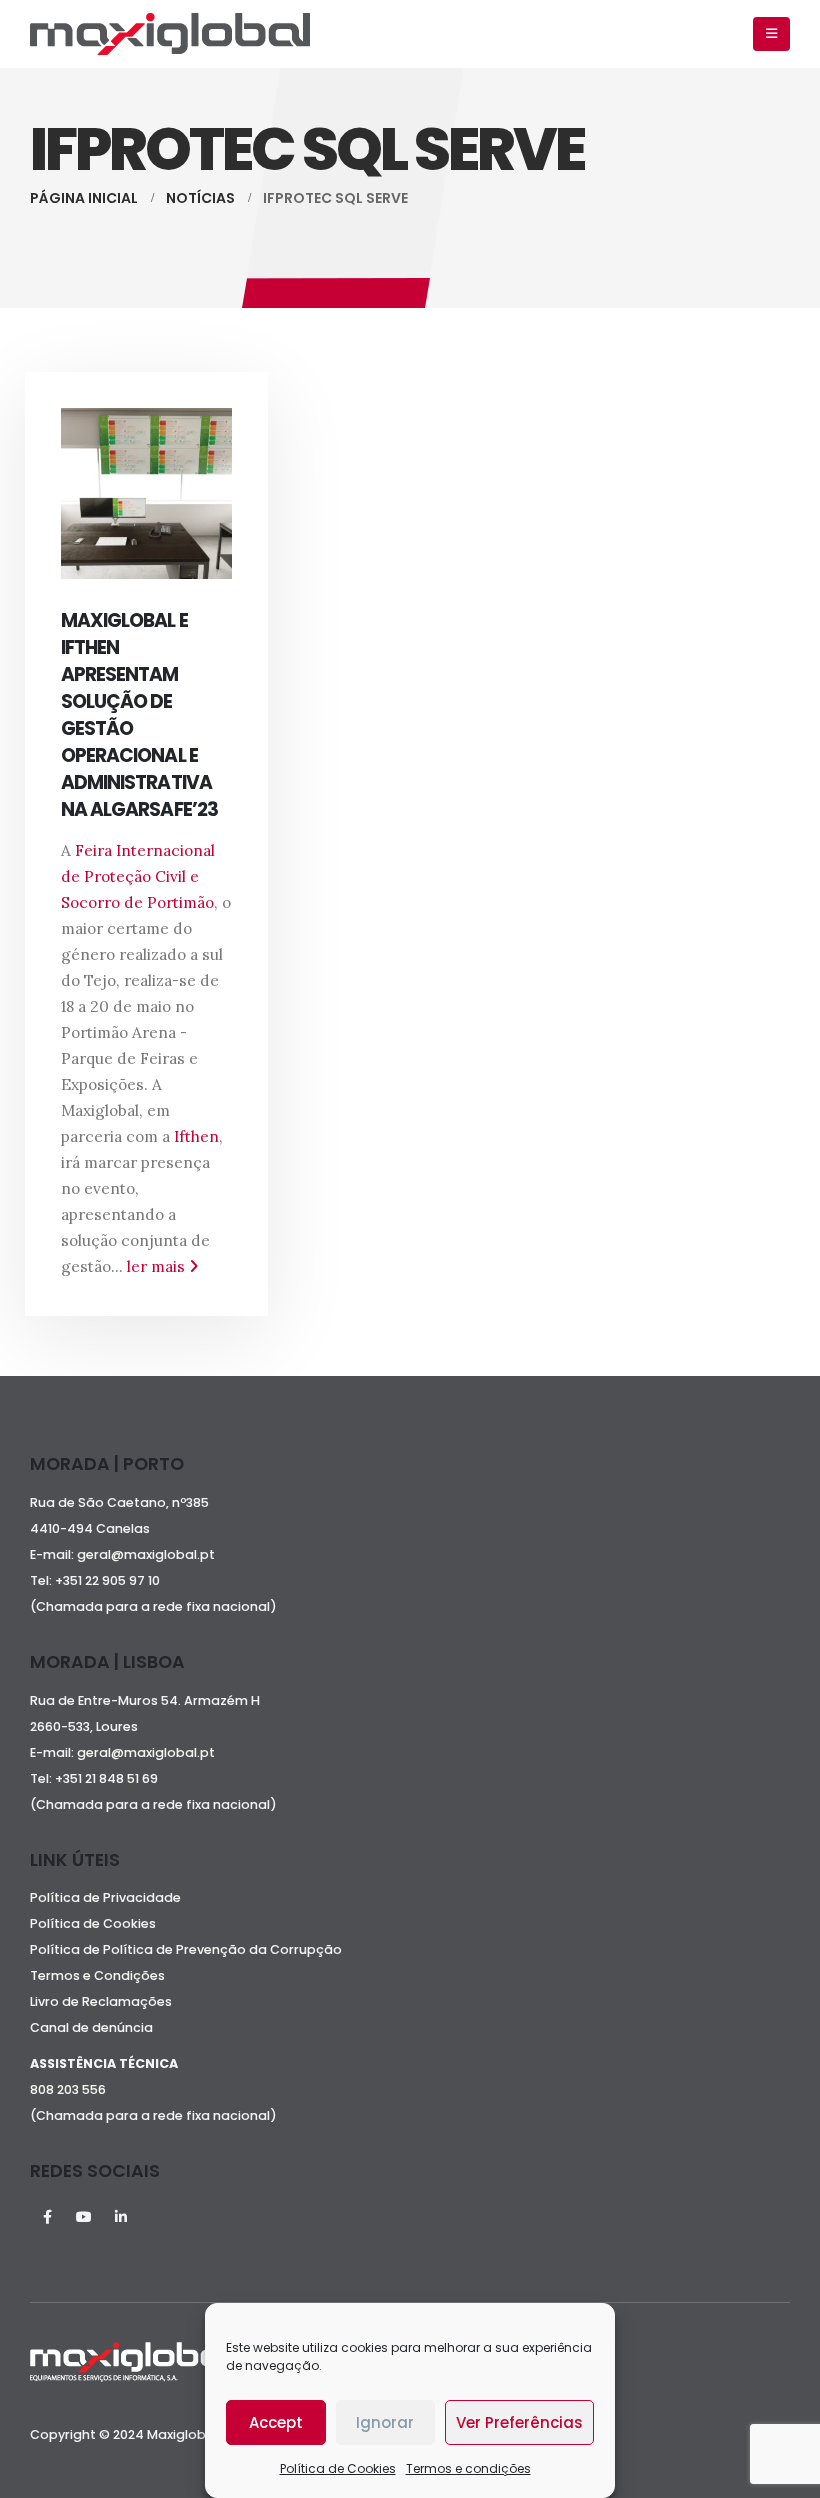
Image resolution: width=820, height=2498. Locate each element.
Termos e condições (468, 2468)
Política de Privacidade (105, 1897)
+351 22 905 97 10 (107, 1580)
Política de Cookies (338, 2468)
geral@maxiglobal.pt (146, 1554)
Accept (276, 2422)
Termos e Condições (97, 1975)
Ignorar (385, 2422)
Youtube (84, 2217)
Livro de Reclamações (101, 2001)
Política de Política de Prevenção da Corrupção (186, 1949)
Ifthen (196, 1136)
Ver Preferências (519, 2422)
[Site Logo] (170, 34)
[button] (771, 34)
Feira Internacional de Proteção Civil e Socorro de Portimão (138, 876)
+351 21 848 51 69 (108, 1778)
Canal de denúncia (91, 2027)
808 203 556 (68, 2089)
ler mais (158, 1266)
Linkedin (121, 2217)
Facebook (47, 2217)
